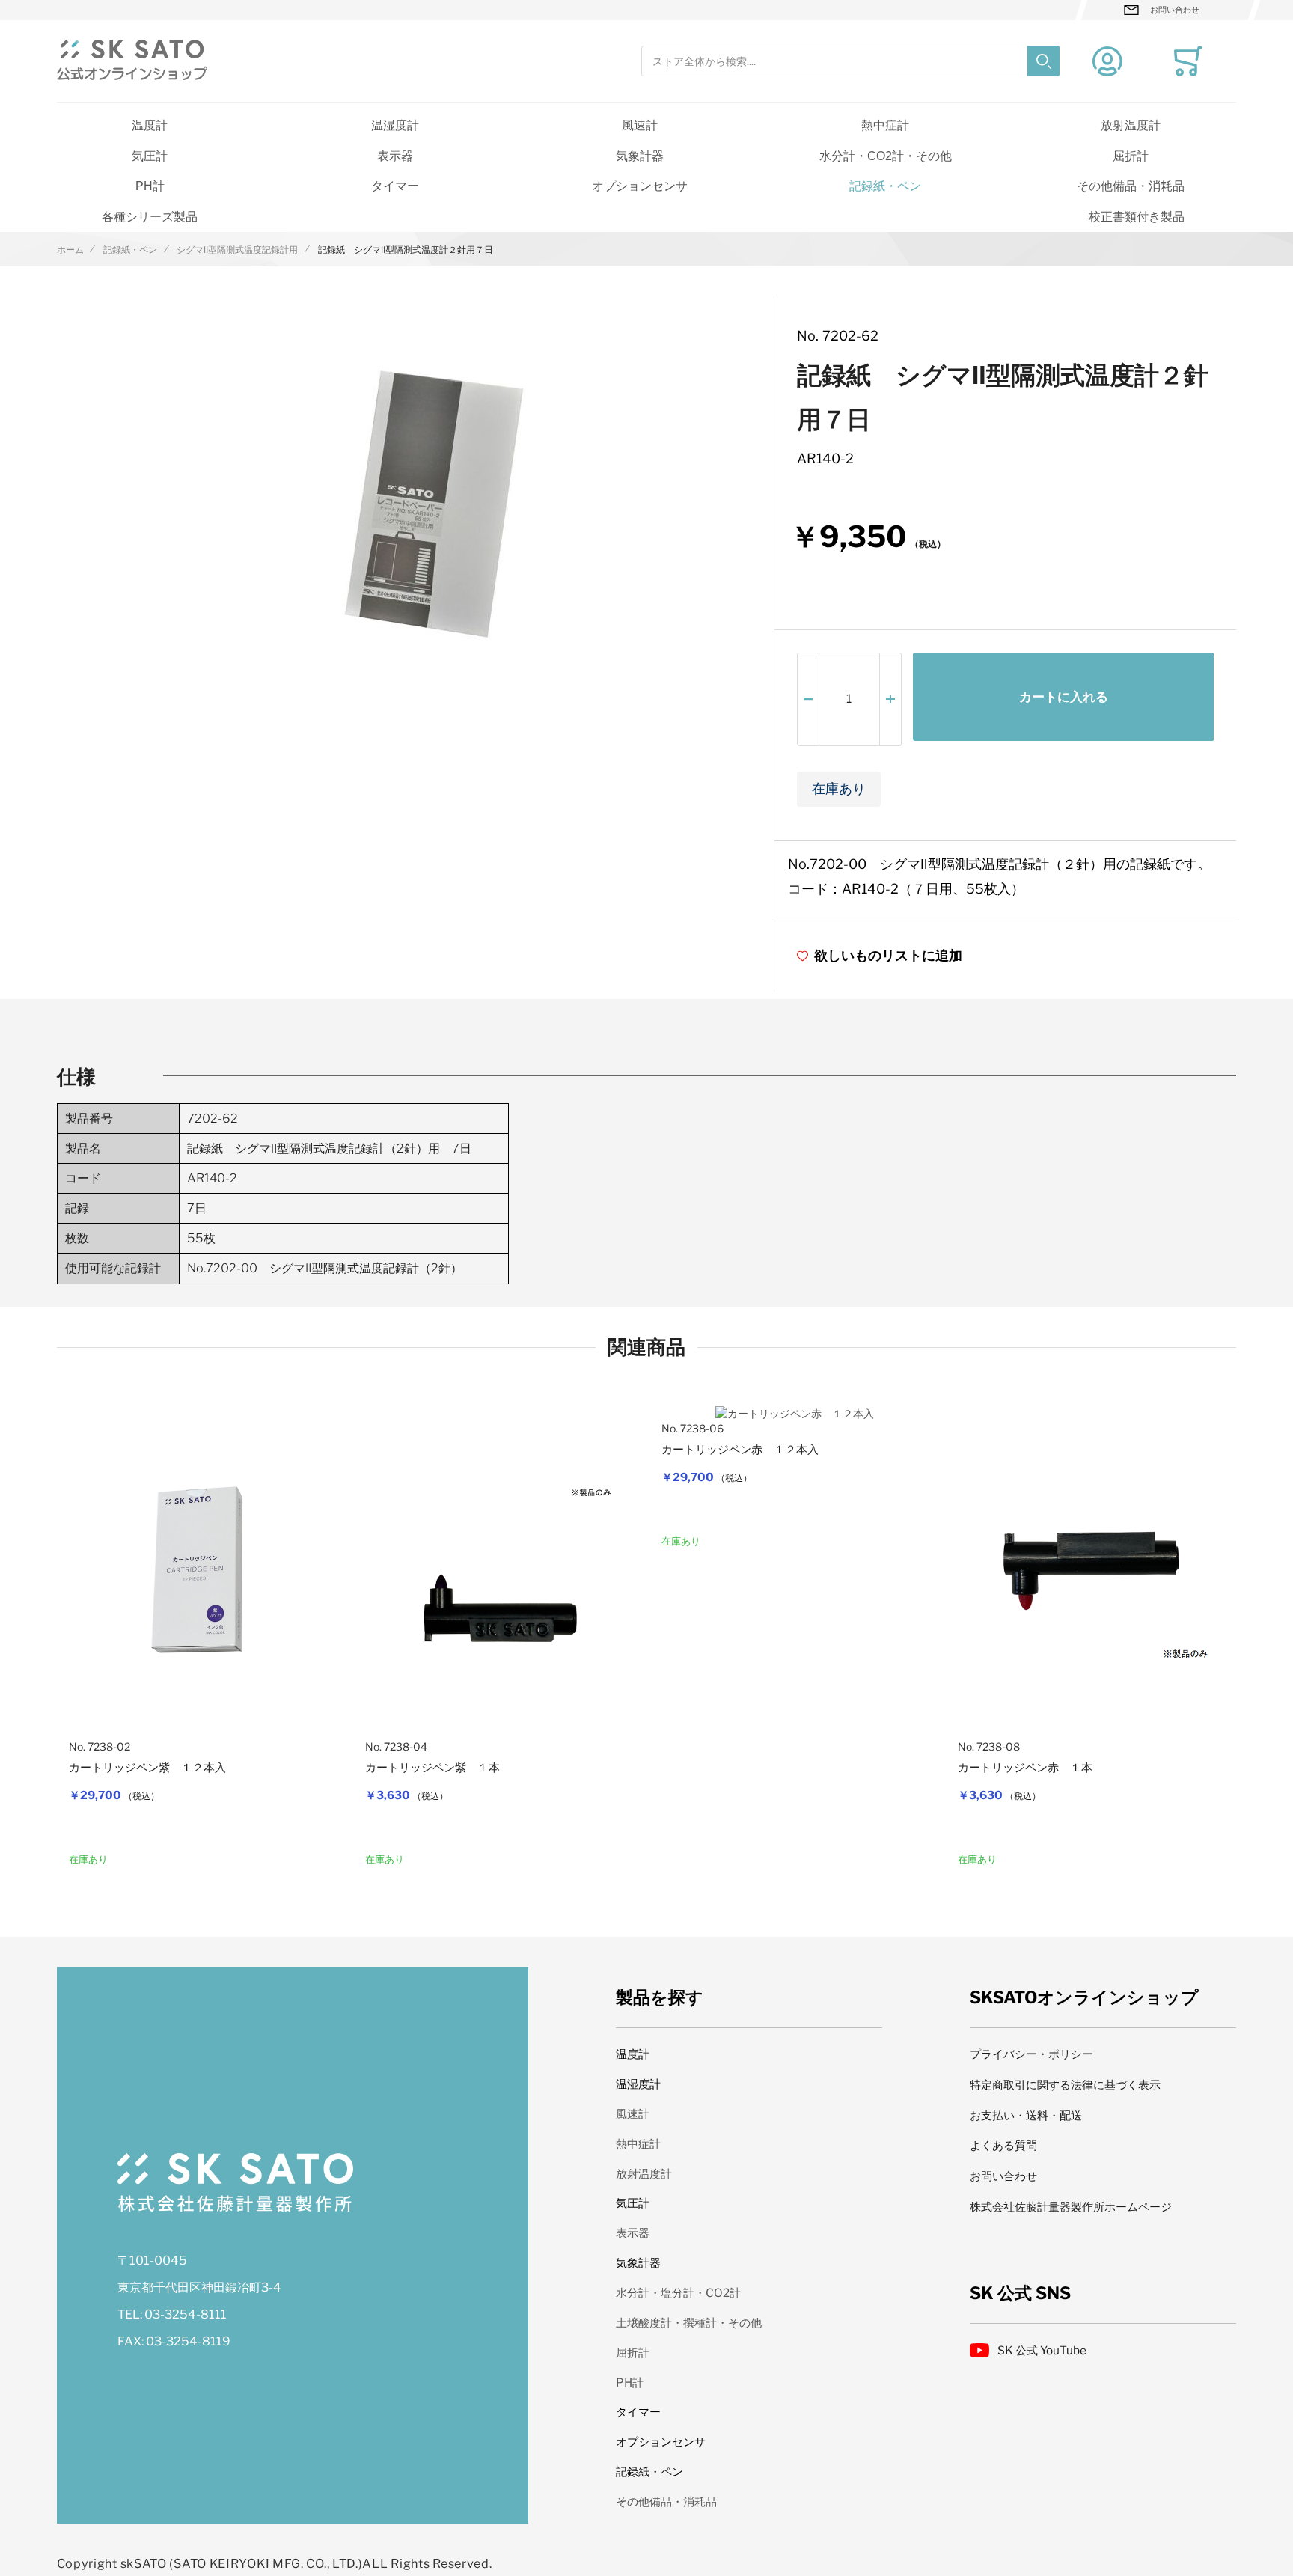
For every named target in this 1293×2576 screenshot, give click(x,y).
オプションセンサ (640, 186)
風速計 (640, 125)
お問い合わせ (1175, 10)
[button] (808, 699)
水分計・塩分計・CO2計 (678, 2293)
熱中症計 (885, 125)
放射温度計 (1131, 125)
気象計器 (640, 156)
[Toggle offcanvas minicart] (1188, 61)
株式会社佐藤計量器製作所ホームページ (1071, 2207)
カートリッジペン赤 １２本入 (740, 1450)
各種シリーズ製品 (150, 216)
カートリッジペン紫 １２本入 (147, 1768)
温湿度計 (395, 125)
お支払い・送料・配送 (1026, 2115)
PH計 (150, 186)
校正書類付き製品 (1137, 216)
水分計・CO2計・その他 (886, 156)
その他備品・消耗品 (1131, 186)
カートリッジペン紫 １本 (432, 1768)
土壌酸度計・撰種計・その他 (689, 2323)
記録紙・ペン (885, 186)
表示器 (395, 156)
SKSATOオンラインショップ (1084, 1997)
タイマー (395, 186)
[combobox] (850, 61)
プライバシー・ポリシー (1031, 2054)
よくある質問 (1003, 2145)
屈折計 (1131, 156)
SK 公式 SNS (1020, 2293)
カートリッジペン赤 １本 (1025, 1768)
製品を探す (660, 1997)
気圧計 (150, 156)
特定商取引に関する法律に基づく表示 (1065, 2085)
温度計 (150, 125)
